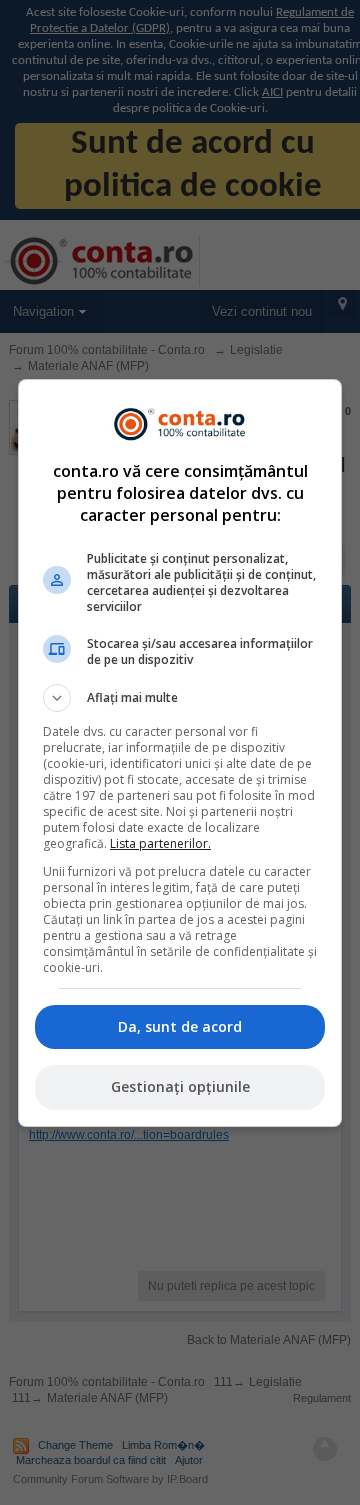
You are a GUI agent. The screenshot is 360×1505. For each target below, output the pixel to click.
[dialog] (180, 753)
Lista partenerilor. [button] (160, 843)
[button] (180, 698)
